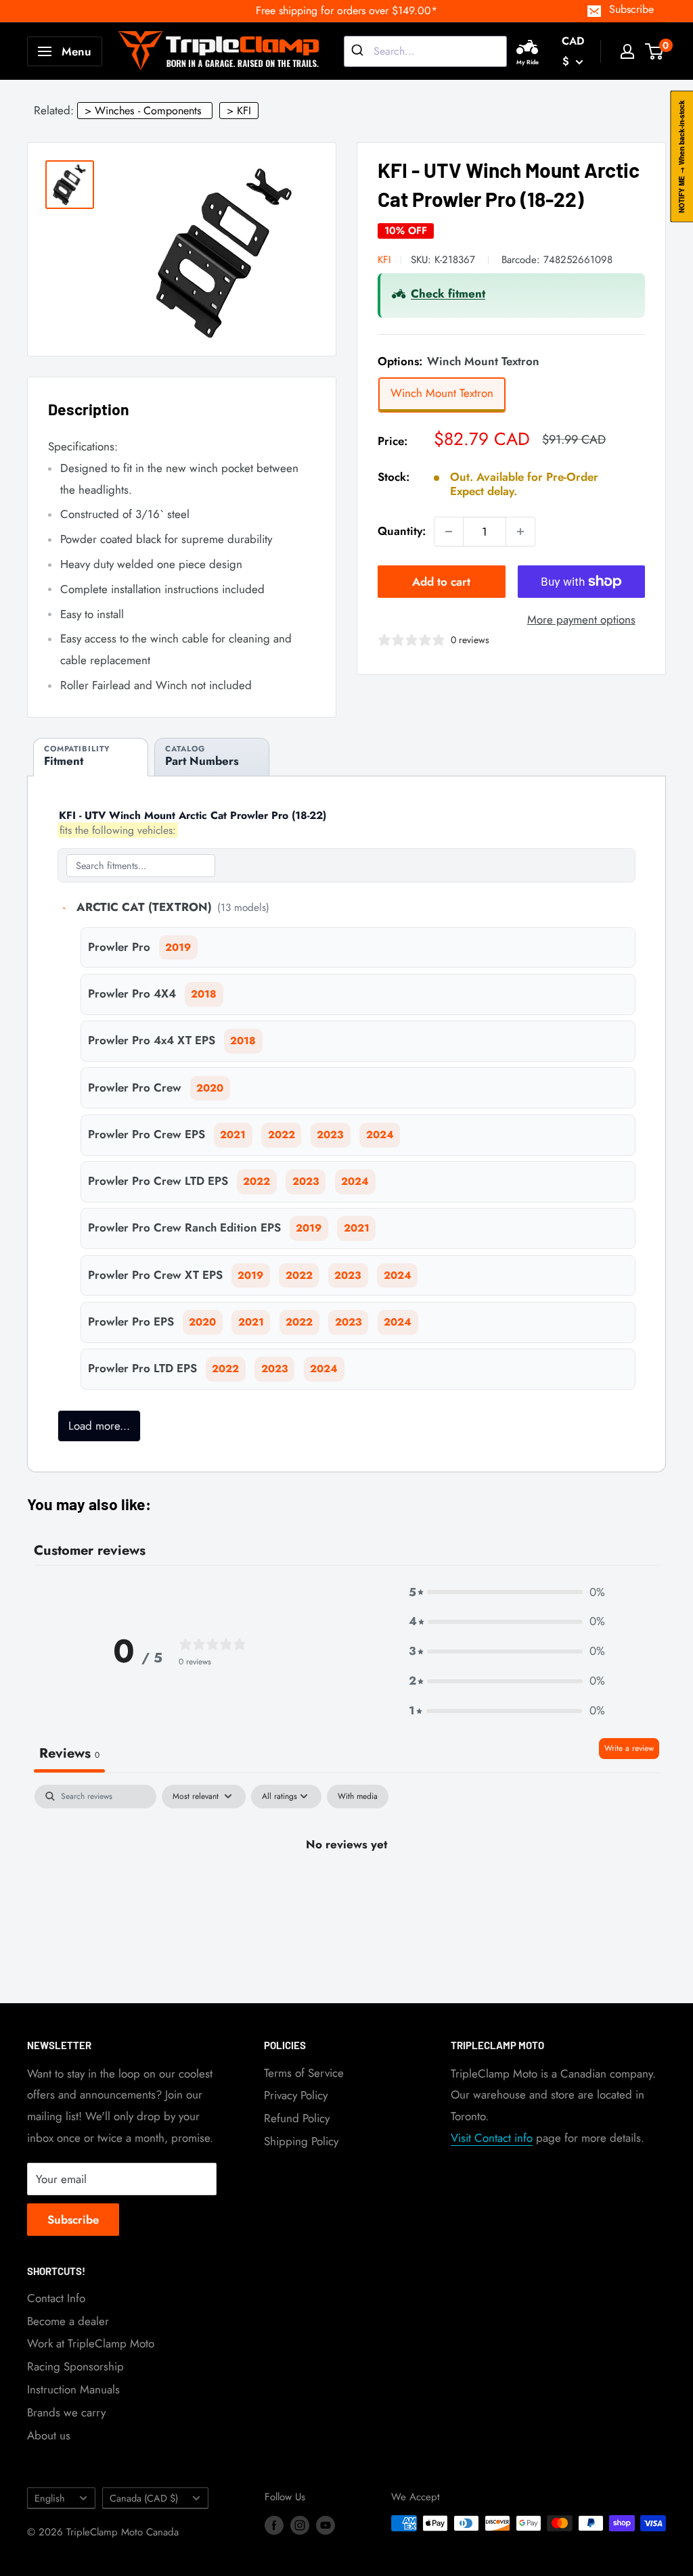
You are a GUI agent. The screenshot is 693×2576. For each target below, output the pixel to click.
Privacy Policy (296, 2095)
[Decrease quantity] (449, 532)
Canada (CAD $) (144, 2498)
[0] (655, 51)
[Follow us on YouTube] (326, 2525)
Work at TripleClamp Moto (91, 2343)
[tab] (91, 757)
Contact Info (56, 2298)
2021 (233, 1135)
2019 (178, 947)
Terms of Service (304, 2073)
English (50, 2498)
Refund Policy (297, 2118)
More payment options (581, 619)
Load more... (99, 1426)
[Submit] (359, 51)
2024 (380, 1135)
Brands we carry (66, 2412)
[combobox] (425, 51)
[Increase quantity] (520, 532)
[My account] (627, 51)
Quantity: (402, 531)
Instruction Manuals (73, 2389)
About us (49, 2435)
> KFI (239, 111)
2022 (282, 1135)
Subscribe (631, 9)
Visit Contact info (492, 2138)
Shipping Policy (301, 2141)
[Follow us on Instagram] (300, 2525)
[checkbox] (358, 1797)
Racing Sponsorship (75, 2366)
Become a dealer (68, 2321)
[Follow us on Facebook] (274, 2525)
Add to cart (441, 582)
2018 (204, 994)
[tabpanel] (346, 1891)
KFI (384, 260)
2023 (330, 1135)
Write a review (629, 1748)
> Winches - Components (143, 111)
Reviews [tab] (69, 1753)
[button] (507, 1593)
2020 (210, 1088)
